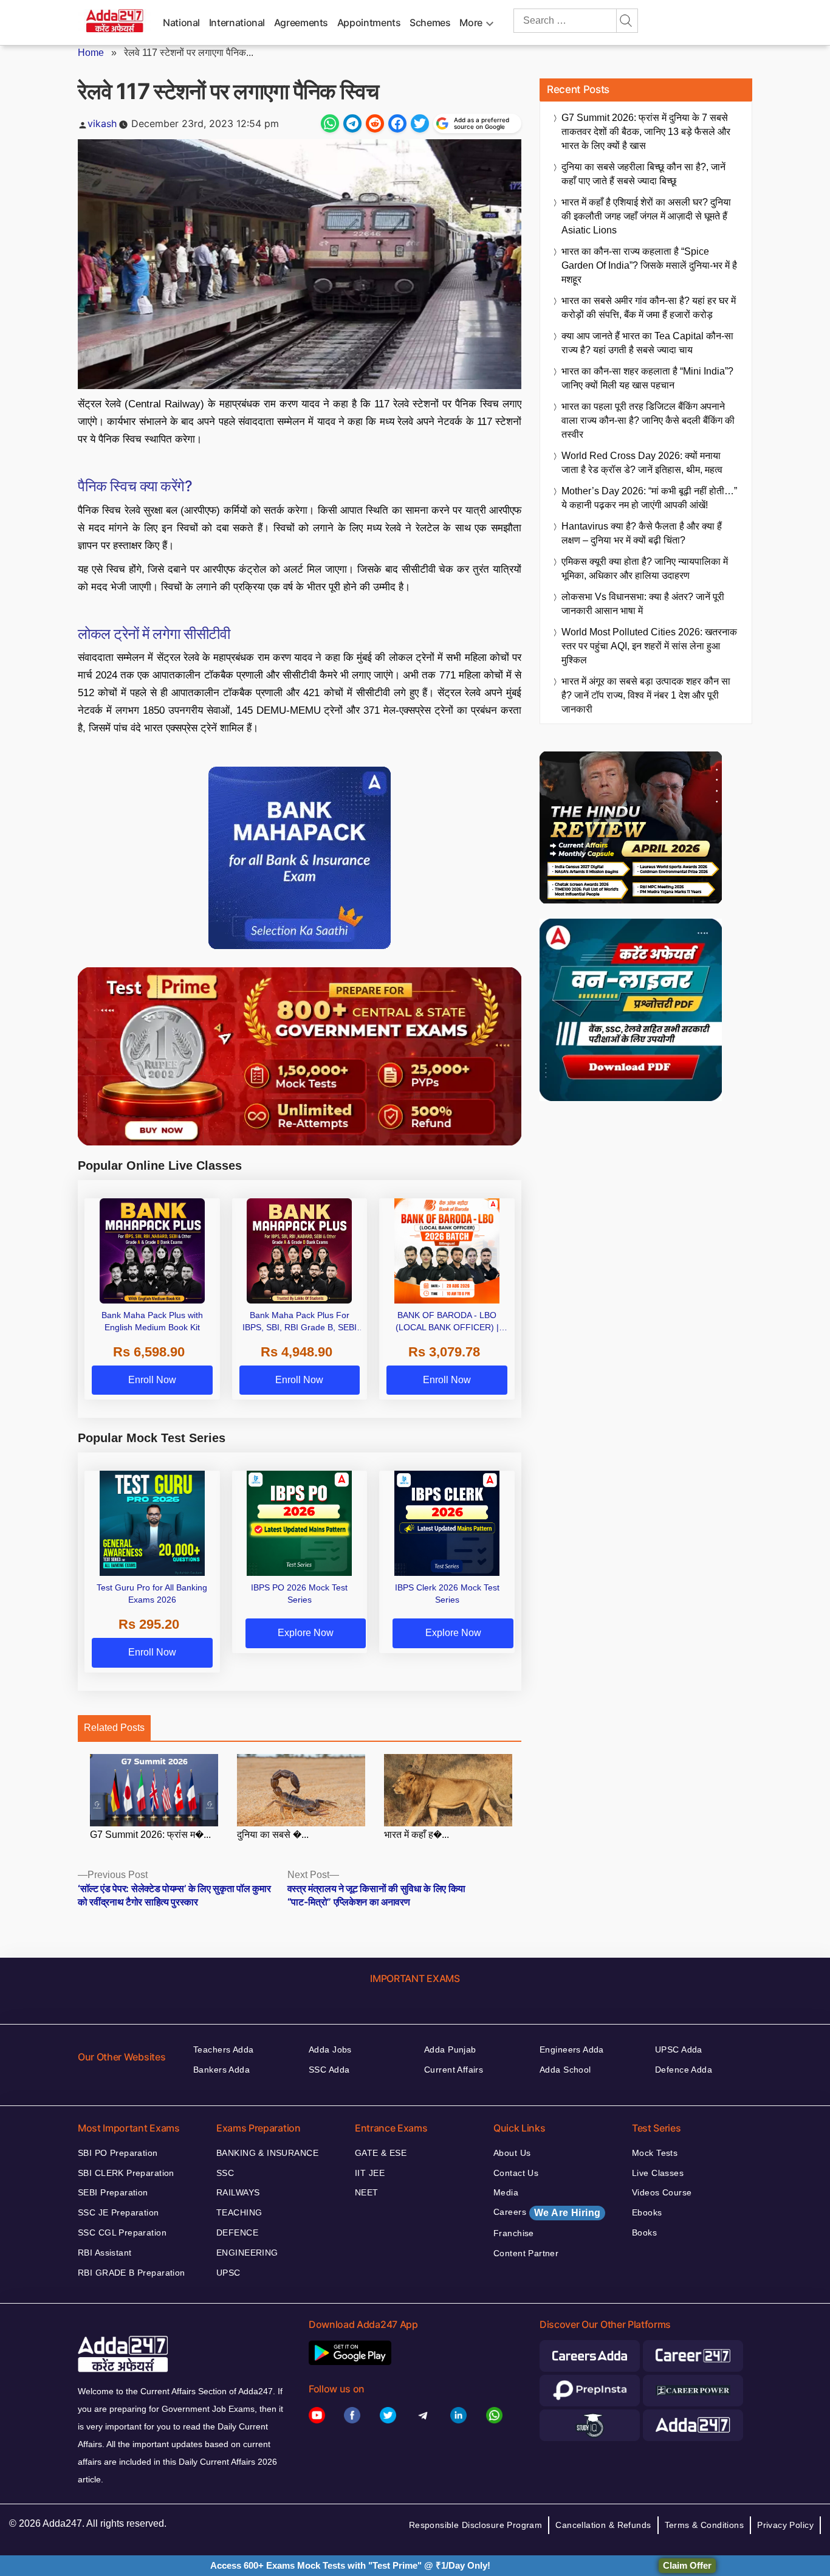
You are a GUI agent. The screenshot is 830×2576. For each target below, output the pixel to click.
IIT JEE (370, 2173)
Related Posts (114, 1728)
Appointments (369, 22)
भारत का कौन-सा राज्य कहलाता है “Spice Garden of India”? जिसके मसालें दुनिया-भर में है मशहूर (649, 265)
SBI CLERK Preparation (126, 2173)
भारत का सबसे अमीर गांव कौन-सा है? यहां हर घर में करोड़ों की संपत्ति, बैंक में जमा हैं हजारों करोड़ (649, 308)
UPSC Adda (679, 2049)
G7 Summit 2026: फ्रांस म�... (150, 1835)
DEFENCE (237, 2232)
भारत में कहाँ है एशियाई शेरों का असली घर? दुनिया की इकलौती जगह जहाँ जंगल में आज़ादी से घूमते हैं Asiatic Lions (646, 216)
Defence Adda (684, 2070)
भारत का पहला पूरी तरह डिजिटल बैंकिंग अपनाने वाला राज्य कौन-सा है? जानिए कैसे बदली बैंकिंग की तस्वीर (648, 420)
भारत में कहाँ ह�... (417, 1835)
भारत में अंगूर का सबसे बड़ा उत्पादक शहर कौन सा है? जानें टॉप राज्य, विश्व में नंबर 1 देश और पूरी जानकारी (646, 695)
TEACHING (239, 2212)
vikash (102, 123)
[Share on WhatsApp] (330, 123)
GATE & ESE (381, 2153)
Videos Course (662, 2192)
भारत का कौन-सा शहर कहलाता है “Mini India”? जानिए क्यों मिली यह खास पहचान (647, 378)
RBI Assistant (105, 2253)
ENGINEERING (247, 2253)
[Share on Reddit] (375, 123)
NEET (367, 2192)
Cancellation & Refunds (603, 2525)
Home (91, 53)
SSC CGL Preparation (122, 2232)
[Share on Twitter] (420, 123)
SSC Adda (329, 2070)
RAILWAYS (238, 2192)
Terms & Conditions (705, 2525)
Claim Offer (687, 2565)
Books (644, 2232)
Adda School (565, 2070)
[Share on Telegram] (352, 123)
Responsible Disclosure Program (476, 2525)
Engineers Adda (572, 2049)
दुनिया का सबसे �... (273, 1835)
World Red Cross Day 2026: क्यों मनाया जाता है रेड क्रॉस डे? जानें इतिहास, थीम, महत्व (642, 463)
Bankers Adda (221, 2070)
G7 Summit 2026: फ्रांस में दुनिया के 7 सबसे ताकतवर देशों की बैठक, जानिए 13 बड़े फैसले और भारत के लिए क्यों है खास (646, 132)
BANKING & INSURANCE (267, 2153)
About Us (512, 2153)
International (237, 22)
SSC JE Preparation (118, 2212)
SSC (225, 2173)
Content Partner (526, 2253)
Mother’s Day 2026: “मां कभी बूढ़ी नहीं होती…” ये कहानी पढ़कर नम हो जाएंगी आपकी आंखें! (649, 498)
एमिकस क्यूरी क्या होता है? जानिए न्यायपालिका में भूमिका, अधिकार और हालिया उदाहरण (645, 568)
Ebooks (647, 2212)
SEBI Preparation (113, 2192)
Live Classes (658, 2173)
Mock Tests (655, 2153)
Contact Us (516, 2173)
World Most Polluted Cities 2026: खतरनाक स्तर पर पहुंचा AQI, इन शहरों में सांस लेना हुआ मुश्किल (649, 646)
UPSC (228, 2273)
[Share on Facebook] (397, 123)
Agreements (301, 22)
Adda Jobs (330, 2049)
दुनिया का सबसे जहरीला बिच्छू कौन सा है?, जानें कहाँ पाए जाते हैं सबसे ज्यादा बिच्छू (643, 174)
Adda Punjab (450, 2049)
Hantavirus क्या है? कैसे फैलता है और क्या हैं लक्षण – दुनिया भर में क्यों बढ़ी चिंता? (642, 533)
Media (506, 2192)
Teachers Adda (223, 2049)
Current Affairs (454, 2070)
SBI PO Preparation (118, 2153)
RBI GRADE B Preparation (132, 2273)
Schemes (430, 22)
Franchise (514, 2233)
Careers (547, 2212)
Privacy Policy (785, 2525)
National (181, 22)
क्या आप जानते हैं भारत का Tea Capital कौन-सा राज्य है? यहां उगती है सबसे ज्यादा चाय (647, 343)
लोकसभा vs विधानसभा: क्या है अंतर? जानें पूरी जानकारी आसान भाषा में (643, 604)
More (471, 22)
